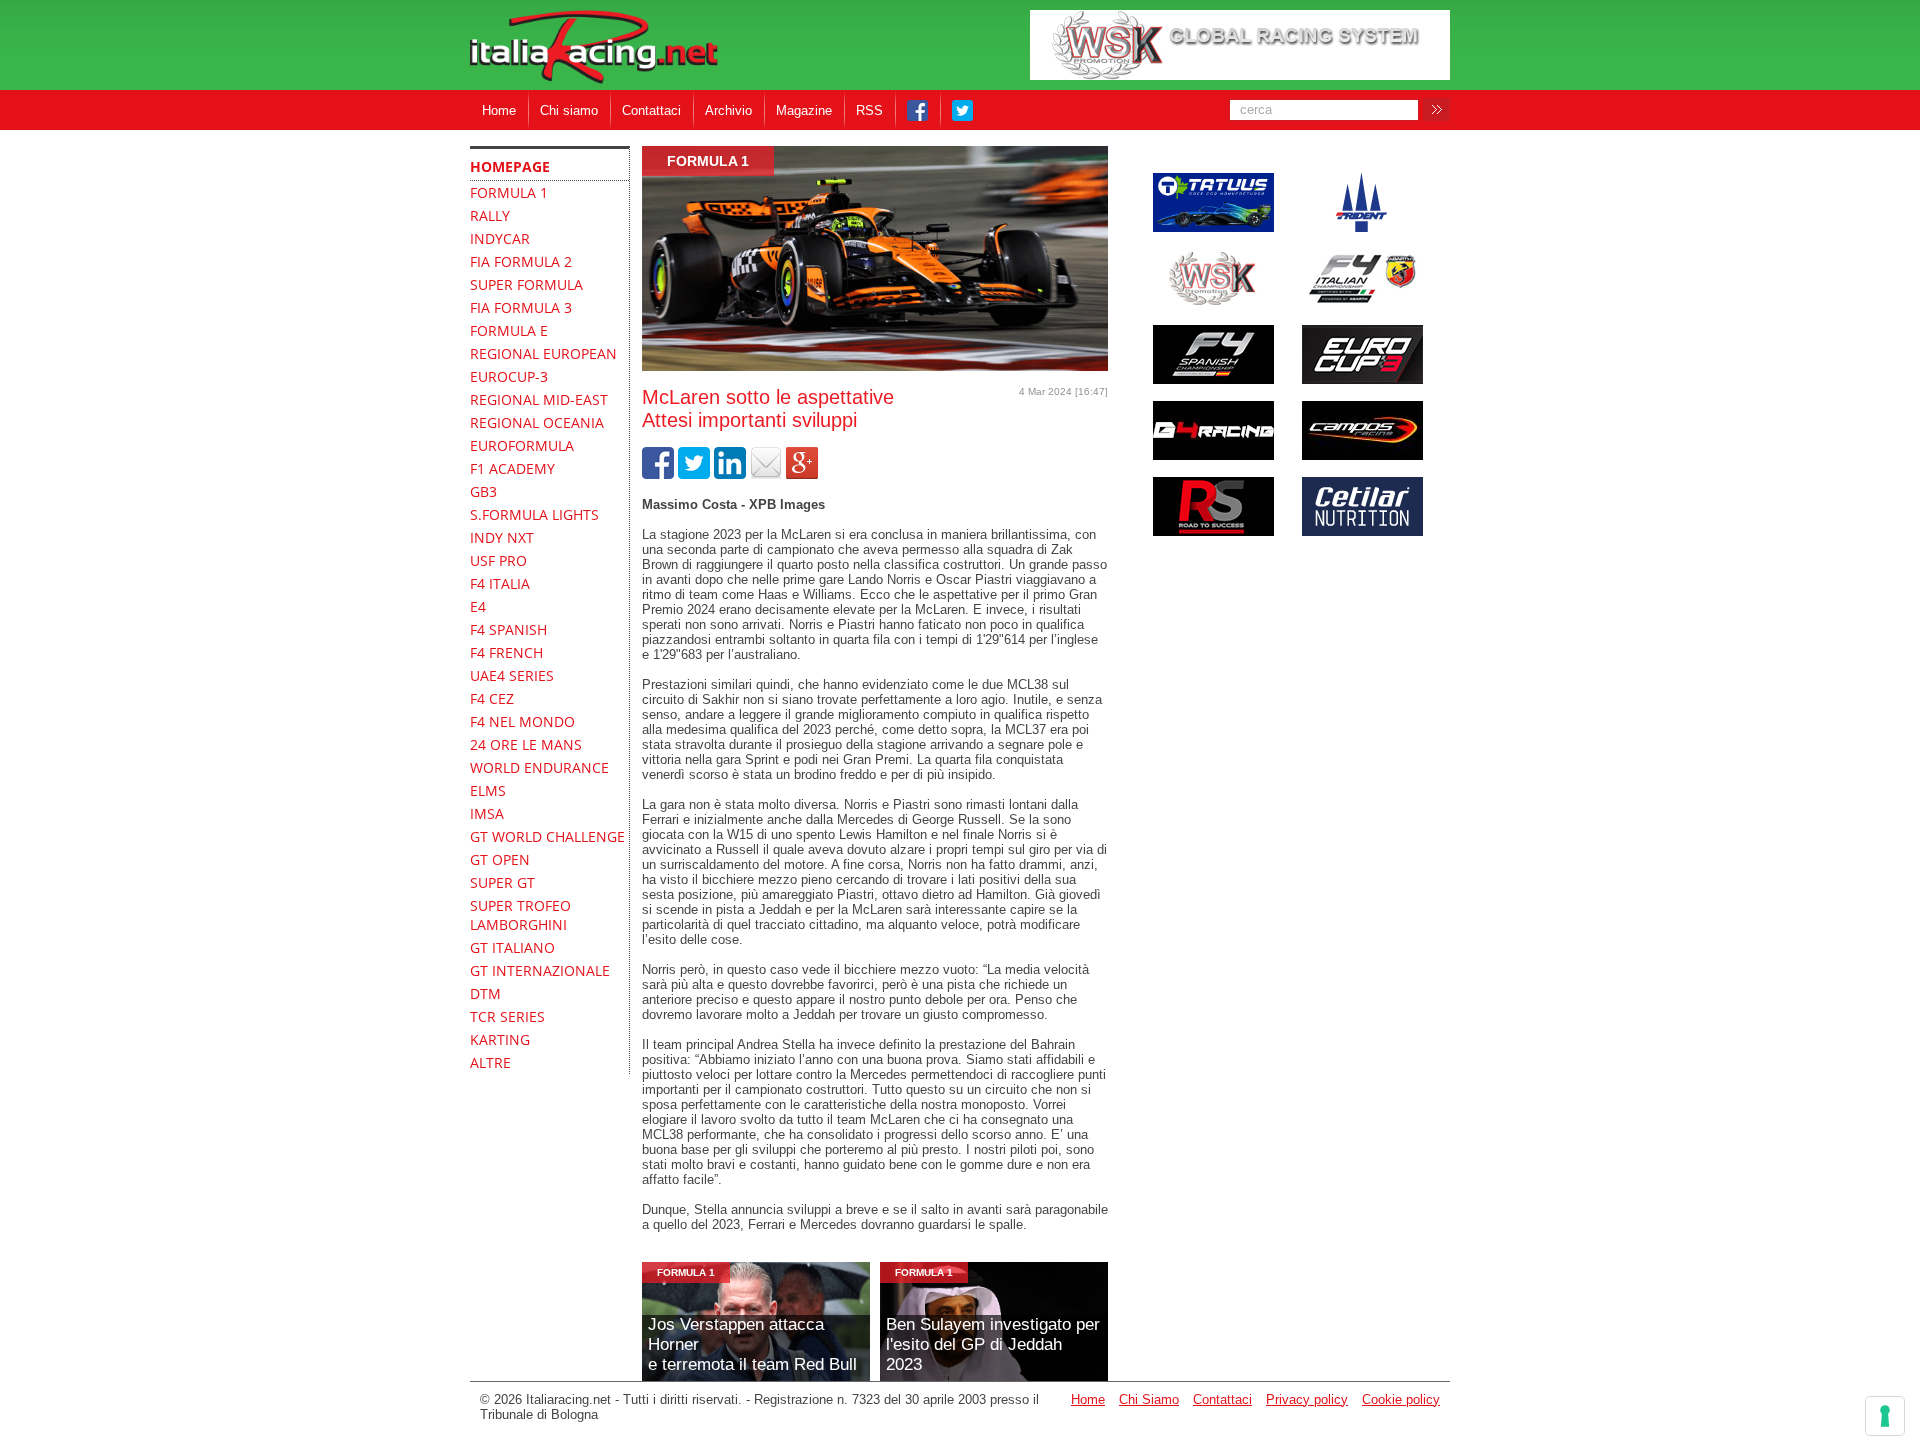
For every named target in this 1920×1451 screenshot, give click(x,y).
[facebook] (658, 474)
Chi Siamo (1149, 1399)
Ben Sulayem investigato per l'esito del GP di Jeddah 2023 (993, 1344)
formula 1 (708, 161)
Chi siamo (569, 110)
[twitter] (694, 474)
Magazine (804, 110)
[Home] (594, 48)
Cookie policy (1401, 1399)
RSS (869, 110)
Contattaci (651, 110)
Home (499, 110)
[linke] (730, 474)
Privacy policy (1307, 1399)
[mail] (766, 474)
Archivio (728, 110)
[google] (802, 474)
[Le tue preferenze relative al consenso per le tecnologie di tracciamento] (1885, 1416)
